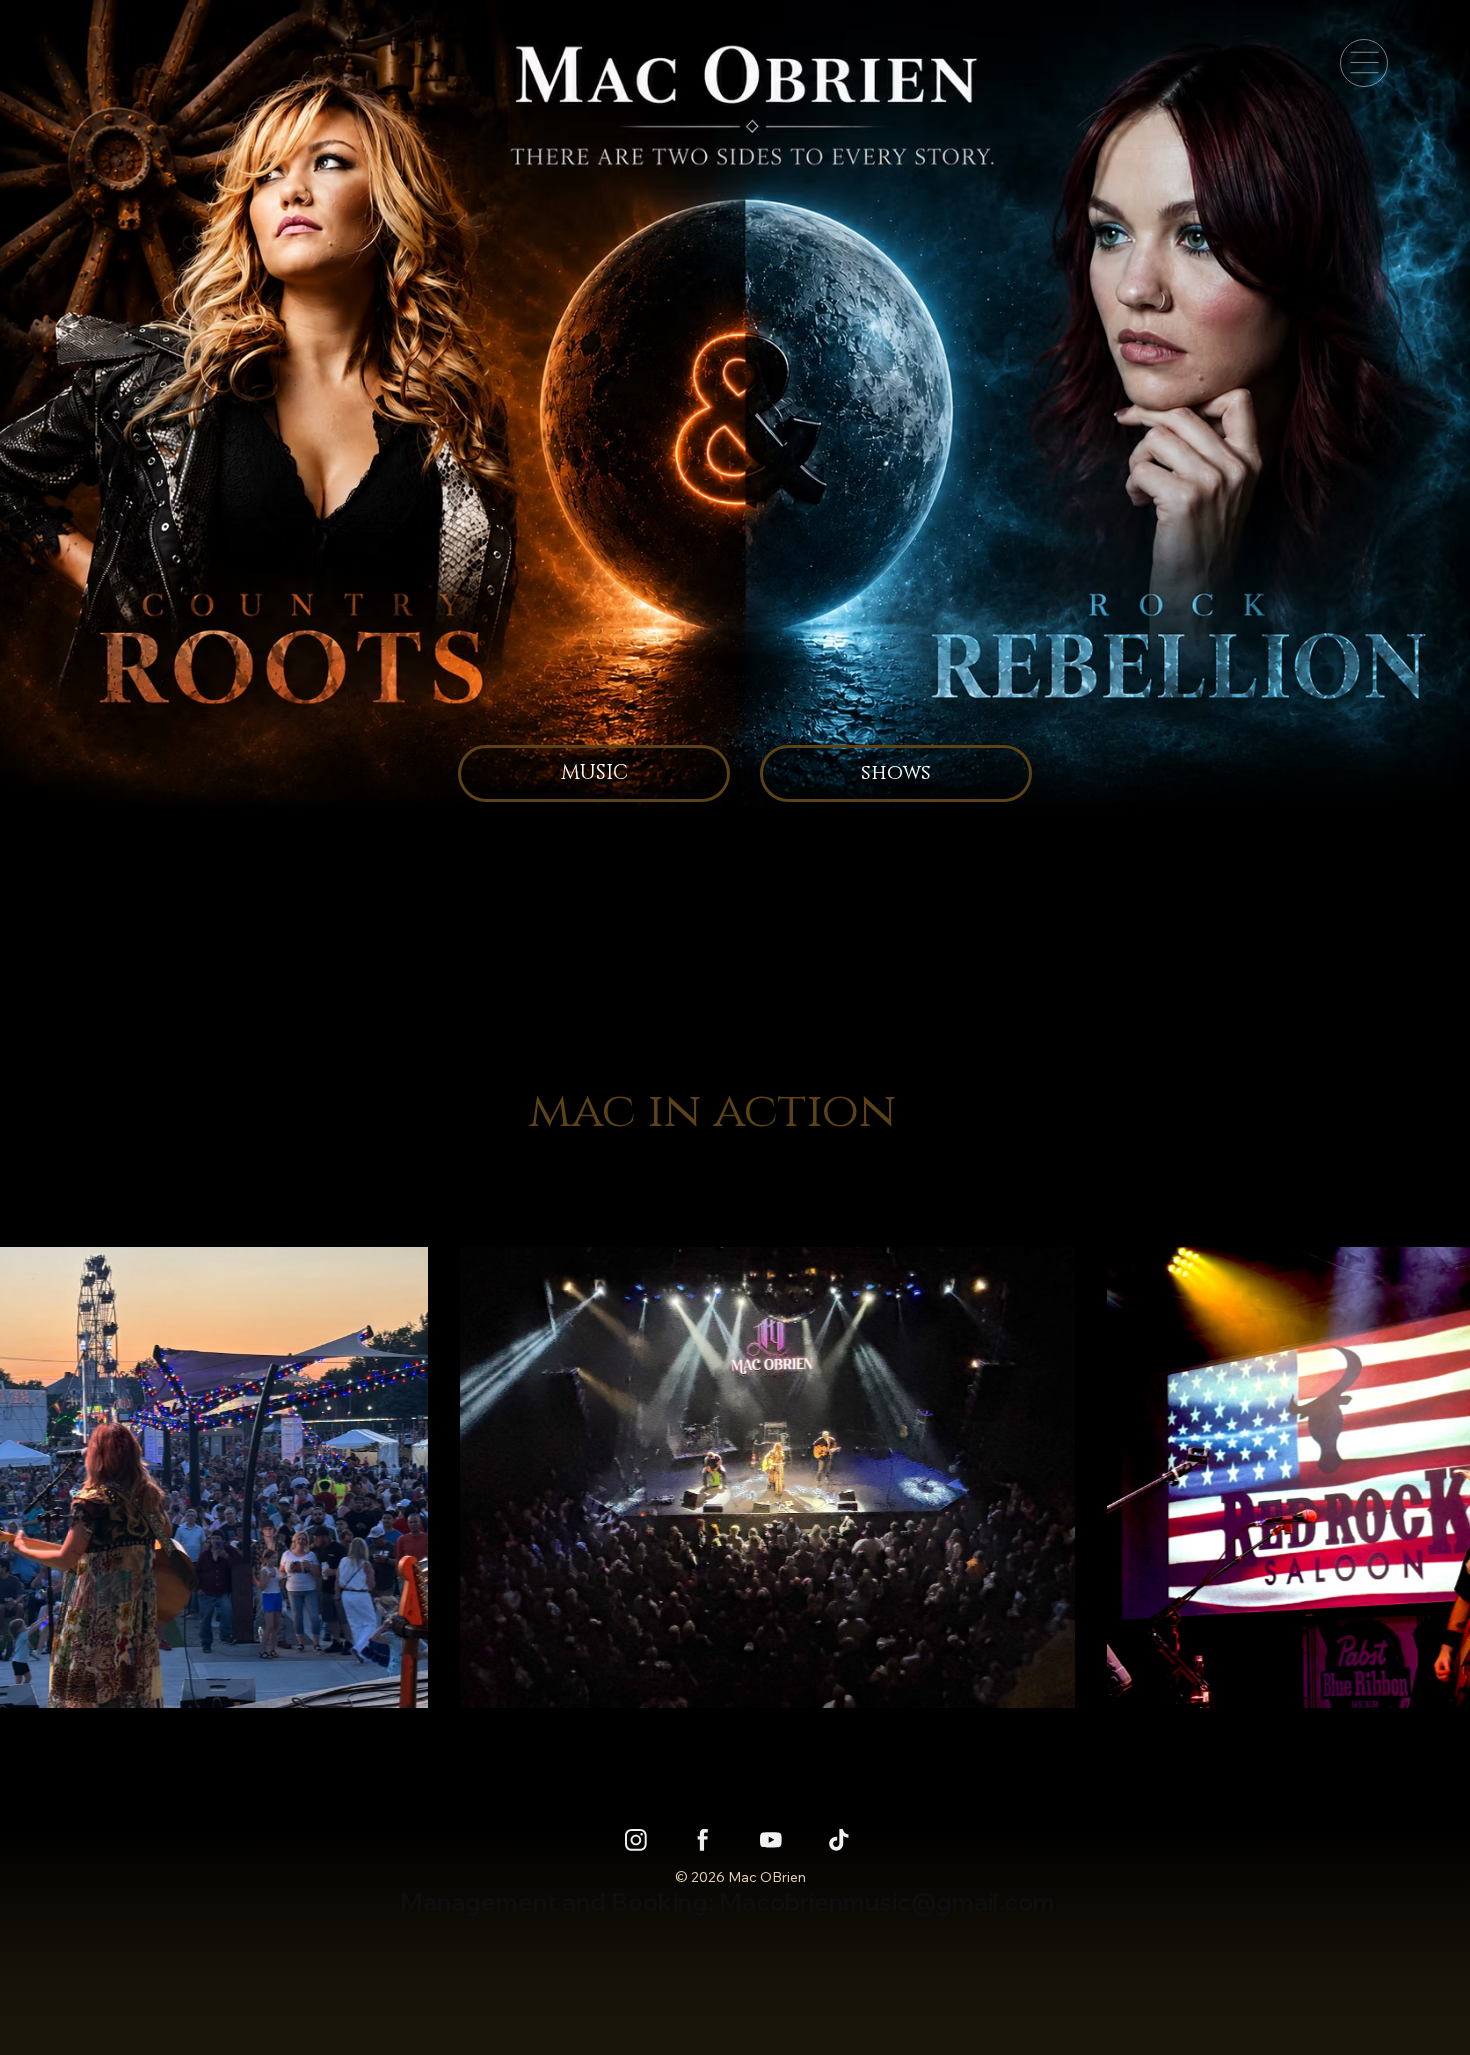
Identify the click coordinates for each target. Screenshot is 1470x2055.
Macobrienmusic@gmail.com (887, 1901)
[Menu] (1364, 63)
